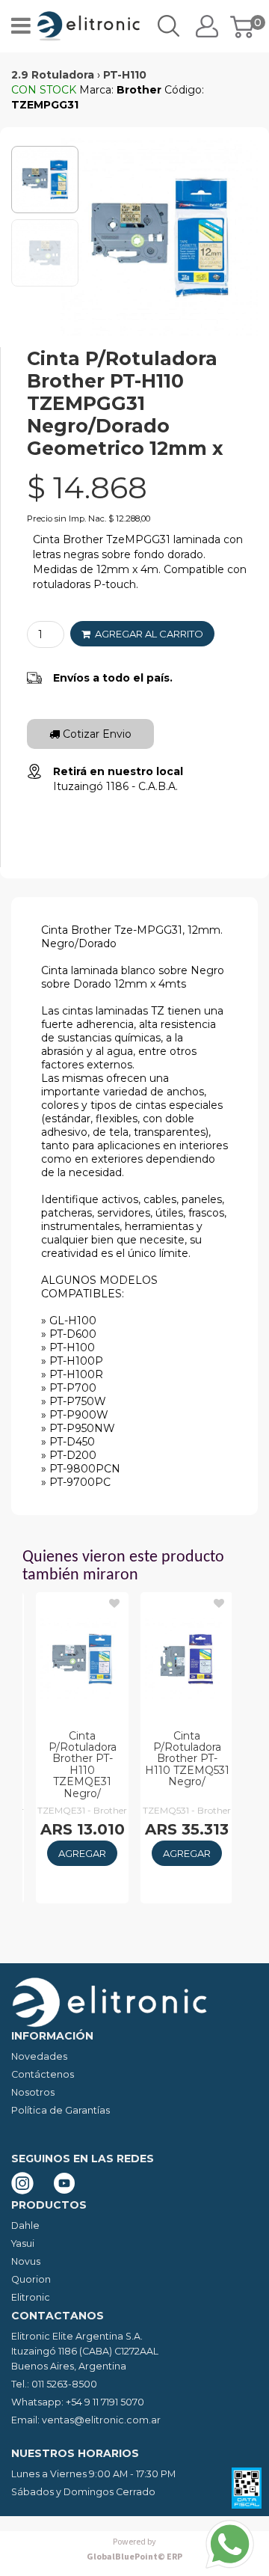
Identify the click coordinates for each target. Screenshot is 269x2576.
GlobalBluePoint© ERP (134, 2549)
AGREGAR (82, 1853)
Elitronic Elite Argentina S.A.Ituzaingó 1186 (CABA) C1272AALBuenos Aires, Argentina (85, 2351)
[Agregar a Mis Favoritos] (114, 1603)
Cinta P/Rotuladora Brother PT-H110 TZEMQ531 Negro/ (187, 1759)
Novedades (39, 2056)
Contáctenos (43, 2074)
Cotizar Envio (96, 734)
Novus (26, 2261)
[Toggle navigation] (21, 26)
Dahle (25, 2225)
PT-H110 (125, 75)
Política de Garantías (61, 2110)
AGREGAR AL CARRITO (147, 634)
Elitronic (31, 2297)
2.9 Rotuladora (53, 75)
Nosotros (33, 2092)
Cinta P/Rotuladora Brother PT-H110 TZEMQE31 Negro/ (83, 1765)
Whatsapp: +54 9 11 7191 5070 (78, 2402)
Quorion (31, 2279)
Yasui (23, 2243)
